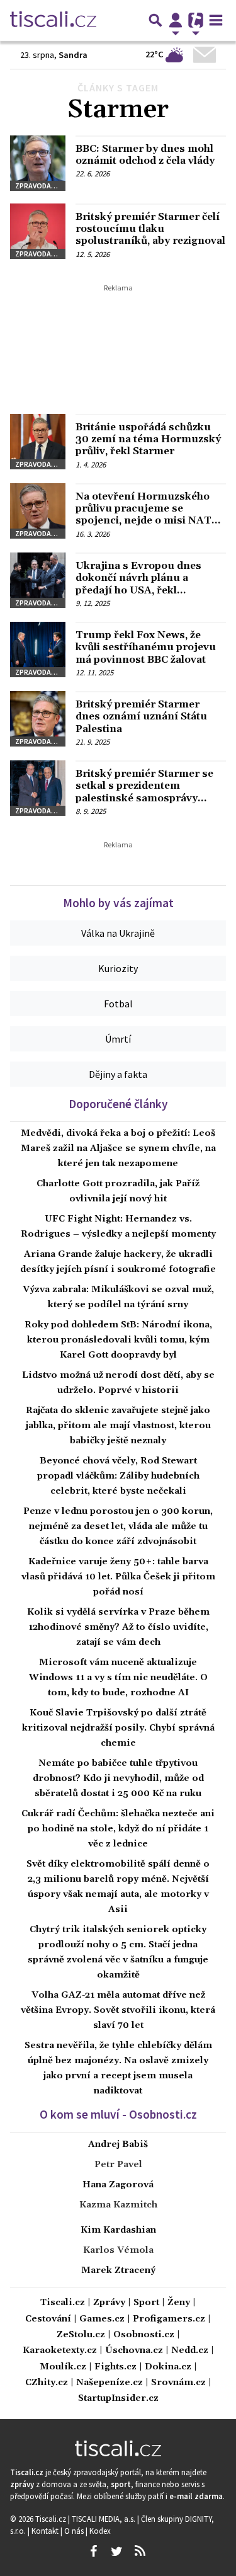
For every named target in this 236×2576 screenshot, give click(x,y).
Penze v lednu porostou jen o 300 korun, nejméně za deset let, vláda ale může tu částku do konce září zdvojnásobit (118, 1526)
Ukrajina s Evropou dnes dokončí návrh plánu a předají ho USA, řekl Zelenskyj (138, 584)
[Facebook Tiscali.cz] (94, 2551)
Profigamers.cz (169, 2319)
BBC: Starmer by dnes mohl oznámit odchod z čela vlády (145, 155)
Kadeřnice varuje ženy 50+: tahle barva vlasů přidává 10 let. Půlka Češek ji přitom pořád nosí (118, 1577)
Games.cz (102, 2319)
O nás (75, 2531)
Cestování (48, 2319)
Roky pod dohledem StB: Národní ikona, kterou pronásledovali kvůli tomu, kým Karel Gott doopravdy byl (118, 1340)
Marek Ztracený (118, 2270)
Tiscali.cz (63, 2303)
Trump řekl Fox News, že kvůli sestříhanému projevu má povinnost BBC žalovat (146, 647)
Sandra (73, 55)
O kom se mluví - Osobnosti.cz (118, 2114)
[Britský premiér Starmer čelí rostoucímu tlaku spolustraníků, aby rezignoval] (38, 231)
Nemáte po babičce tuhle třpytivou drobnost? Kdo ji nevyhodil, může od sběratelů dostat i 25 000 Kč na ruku (118, 1778)
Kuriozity (118, 968)
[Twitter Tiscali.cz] (117, 2551)
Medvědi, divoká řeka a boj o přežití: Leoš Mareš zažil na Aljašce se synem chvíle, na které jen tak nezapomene (118, 1148)
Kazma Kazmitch (118, 2205)
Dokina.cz (168, 2367)
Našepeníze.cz (110, 2383)
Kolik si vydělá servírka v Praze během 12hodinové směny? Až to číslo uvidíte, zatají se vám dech (118, 1627)
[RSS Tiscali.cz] (140, 2551)
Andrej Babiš (118, 2144)
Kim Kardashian (118, 2230)
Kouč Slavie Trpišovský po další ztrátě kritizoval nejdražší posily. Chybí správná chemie (118, 1728)
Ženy (179, 2303)
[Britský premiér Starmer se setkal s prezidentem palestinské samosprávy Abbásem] (38, 788)
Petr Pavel (118, 2165)
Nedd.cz (190, 2351)
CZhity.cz (47, 2383)
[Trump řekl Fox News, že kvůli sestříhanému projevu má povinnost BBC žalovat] (38, 650)
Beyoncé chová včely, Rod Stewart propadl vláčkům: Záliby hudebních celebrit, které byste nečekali (118, 1476)
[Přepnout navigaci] (176, 20)
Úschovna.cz (134, 2351)
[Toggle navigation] (216, 20)
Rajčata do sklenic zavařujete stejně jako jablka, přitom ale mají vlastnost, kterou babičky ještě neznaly (118, 1426)
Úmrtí (118, 1039)
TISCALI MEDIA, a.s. (104, 2519)
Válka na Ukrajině (118, 933)
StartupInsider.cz (118, 2399)
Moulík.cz (63, 2367)
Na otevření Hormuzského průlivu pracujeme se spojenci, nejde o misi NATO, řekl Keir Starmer (149, 515)
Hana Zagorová (118, 2185)
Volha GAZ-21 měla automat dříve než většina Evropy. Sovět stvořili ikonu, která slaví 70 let (118, 2010)
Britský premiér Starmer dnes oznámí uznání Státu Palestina (141, 716)
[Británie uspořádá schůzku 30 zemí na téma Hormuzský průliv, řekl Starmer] (38, 442)
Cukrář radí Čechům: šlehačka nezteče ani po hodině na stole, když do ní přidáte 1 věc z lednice (118, 1829)
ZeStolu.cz (81, 2335)
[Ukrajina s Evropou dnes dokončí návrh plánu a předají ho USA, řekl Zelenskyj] (38, 580)
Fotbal (118, 1004)
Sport (146, 2303)
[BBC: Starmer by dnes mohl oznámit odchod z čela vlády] (38, 163)
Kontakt (46, 2531)
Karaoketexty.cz (60, 2351)
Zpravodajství (40, 186)
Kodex (100, 2531)
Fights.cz (115, 2367)
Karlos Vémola (118, 2250)
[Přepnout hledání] (155, 20)
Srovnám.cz (178, 2383)
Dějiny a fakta (118, 1074)
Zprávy (109, 2303)
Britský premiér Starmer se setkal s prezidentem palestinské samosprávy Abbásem (144, 792)
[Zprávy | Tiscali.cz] (53, 20)
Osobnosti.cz (144, 2335)
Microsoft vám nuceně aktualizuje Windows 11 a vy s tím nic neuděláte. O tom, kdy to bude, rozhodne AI (118, 1678)
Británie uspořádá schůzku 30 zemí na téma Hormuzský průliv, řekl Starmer (148, 439)
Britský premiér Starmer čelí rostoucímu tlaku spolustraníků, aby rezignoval (150, 229)
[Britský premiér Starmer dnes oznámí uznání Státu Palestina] (38, 719)
